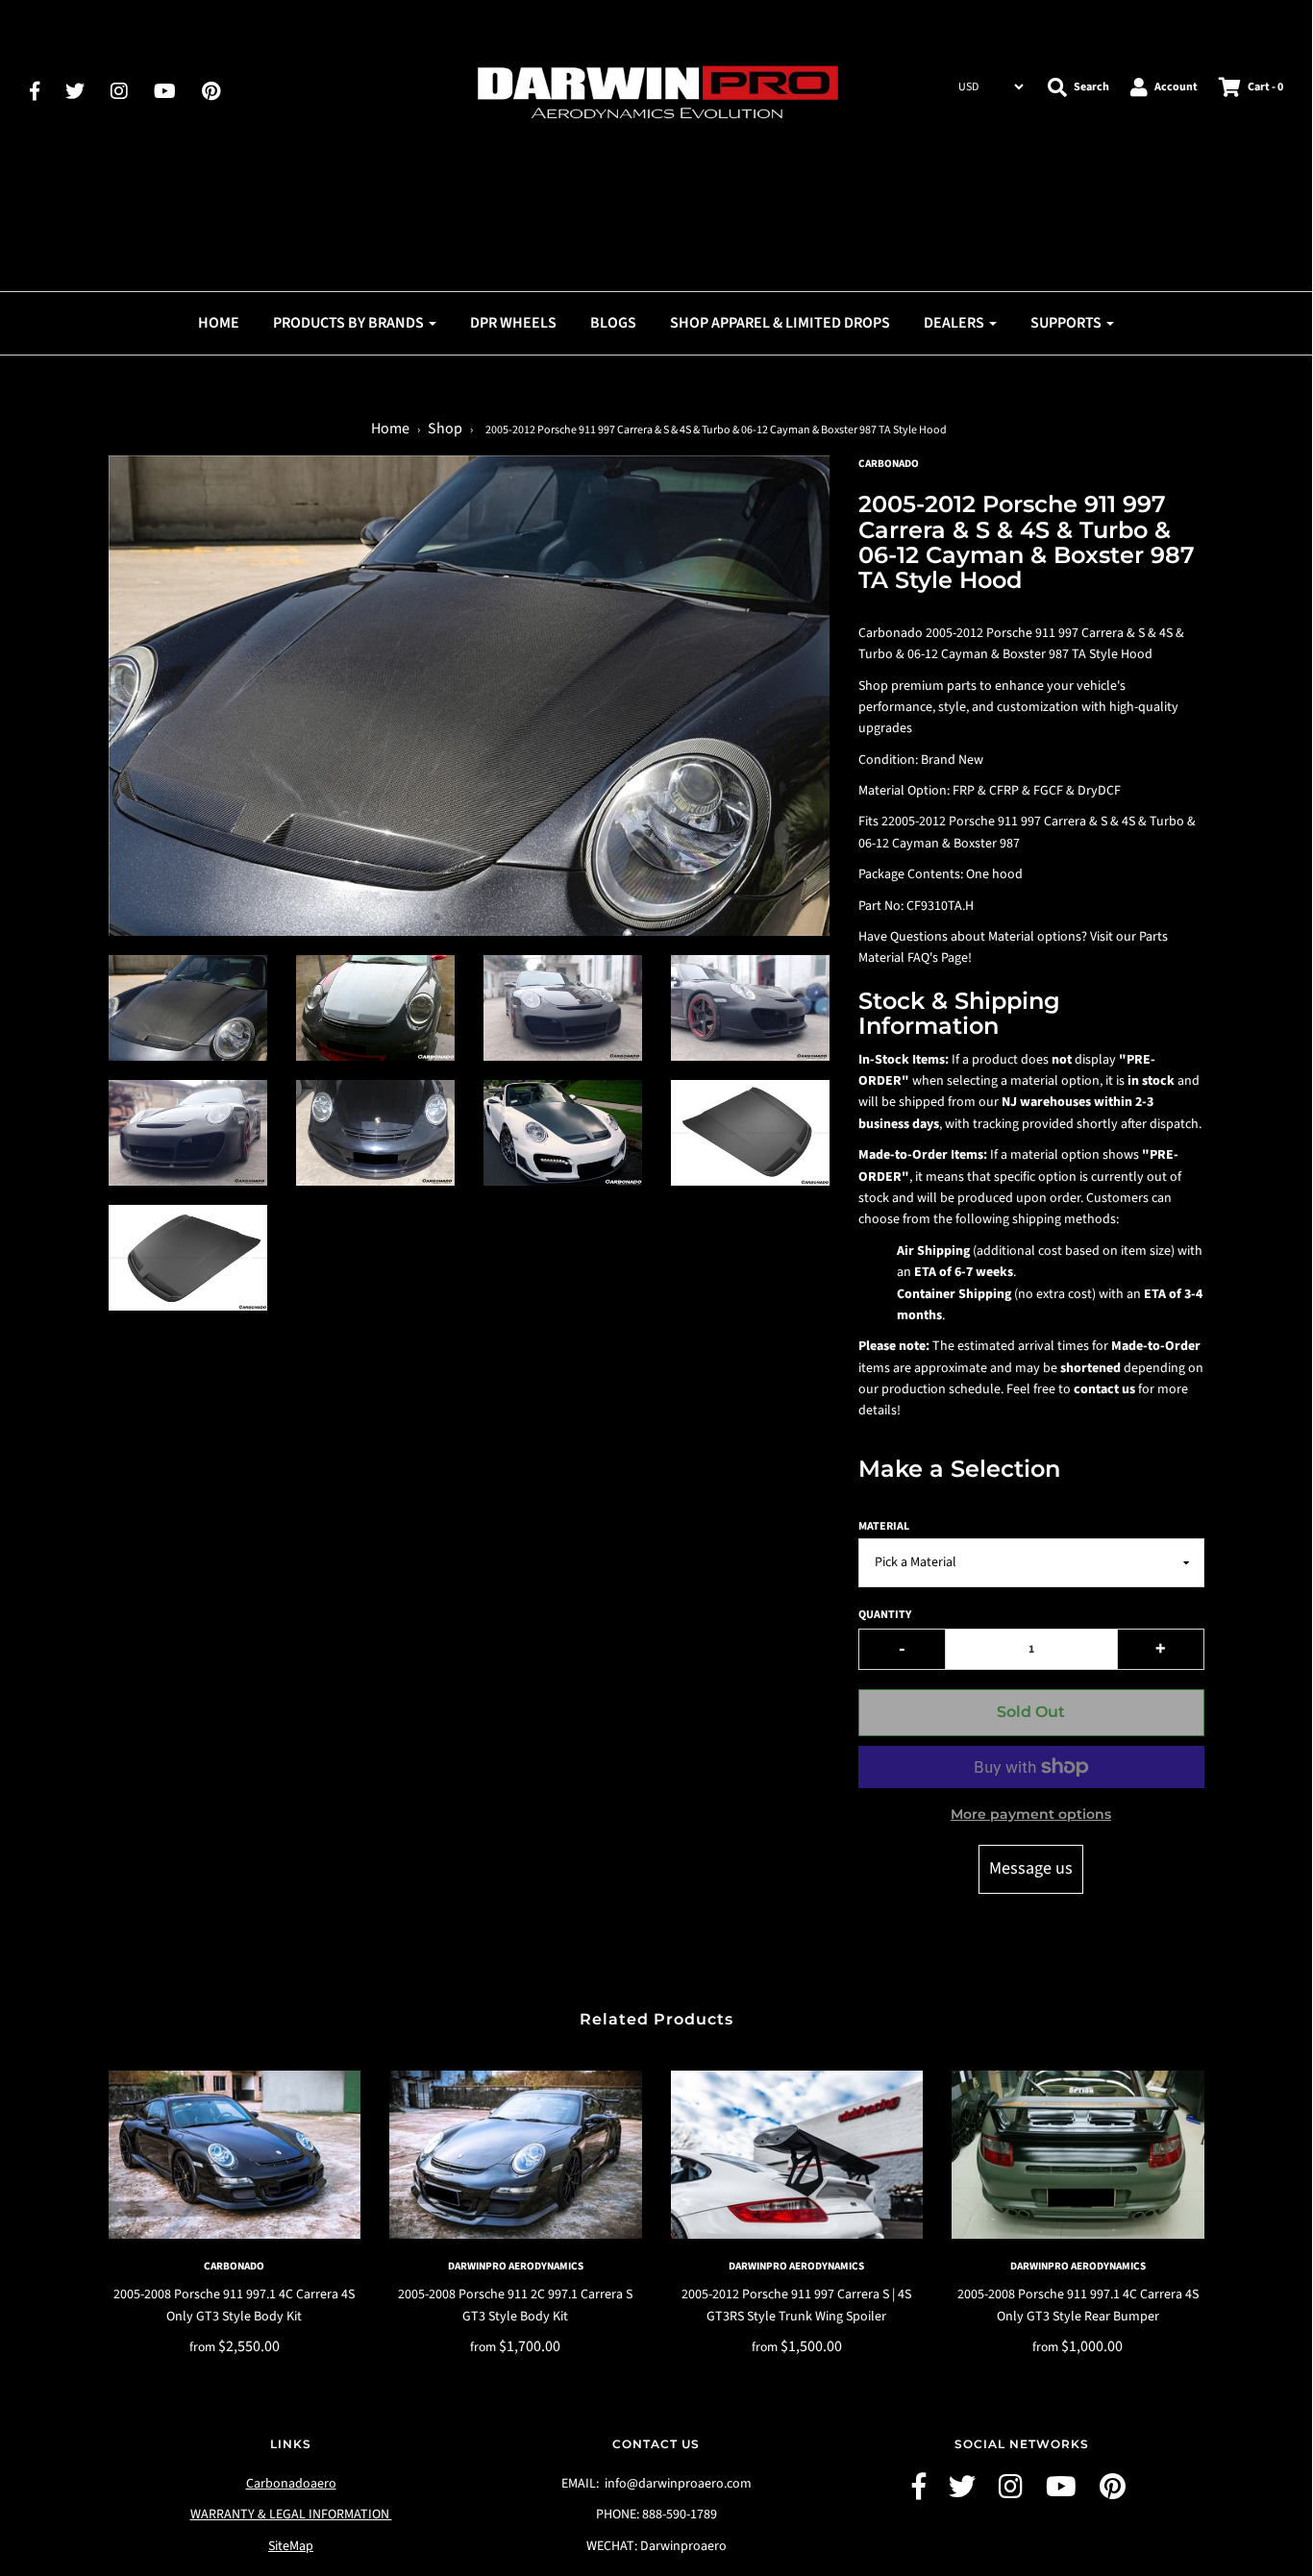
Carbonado (234, 2266)
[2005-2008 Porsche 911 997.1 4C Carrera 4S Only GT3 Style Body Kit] (235, 2155)
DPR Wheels (513, 323)
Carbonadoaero (291, 2484)
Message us (1031, 1868)
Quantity (885, 1615)
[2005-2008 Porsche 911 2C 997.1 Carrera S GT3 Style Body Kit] (516, 2155)
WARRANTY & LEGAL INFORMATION (291, 2515)
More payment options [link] (1031, 1814)
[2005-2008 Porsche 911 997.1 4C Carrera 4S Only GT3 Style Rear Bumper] (1078, 2155)
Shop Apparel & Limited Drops (780, 323)
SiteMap (291, 2546)
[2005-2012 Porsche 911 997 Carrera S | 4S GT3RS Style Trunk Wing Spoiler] (797, 2155)
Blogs (613, 323)
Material (884, 1526)
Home (219, 323)
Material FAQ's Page (913, 958)
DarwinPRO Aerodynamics (516, 2266)
